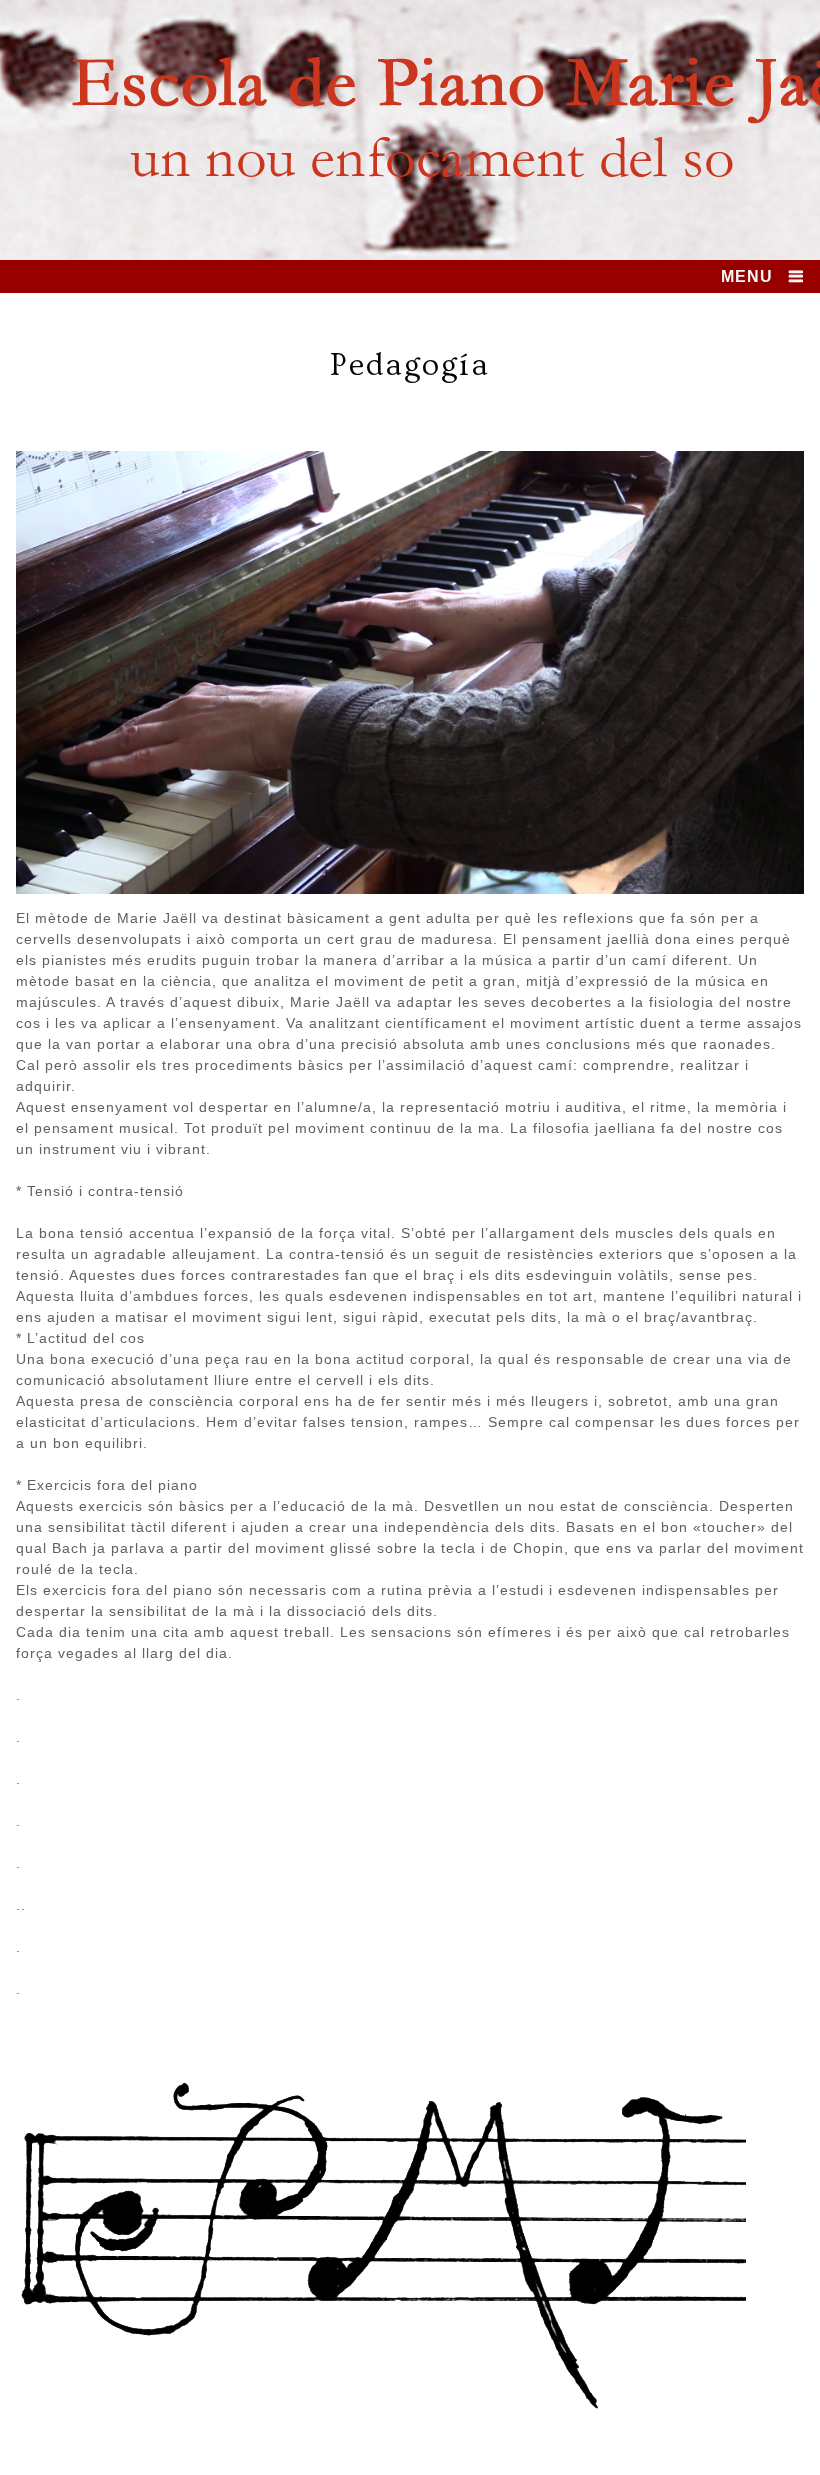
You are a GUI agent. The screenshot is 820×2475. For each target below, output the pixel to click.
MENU (747, 276)
